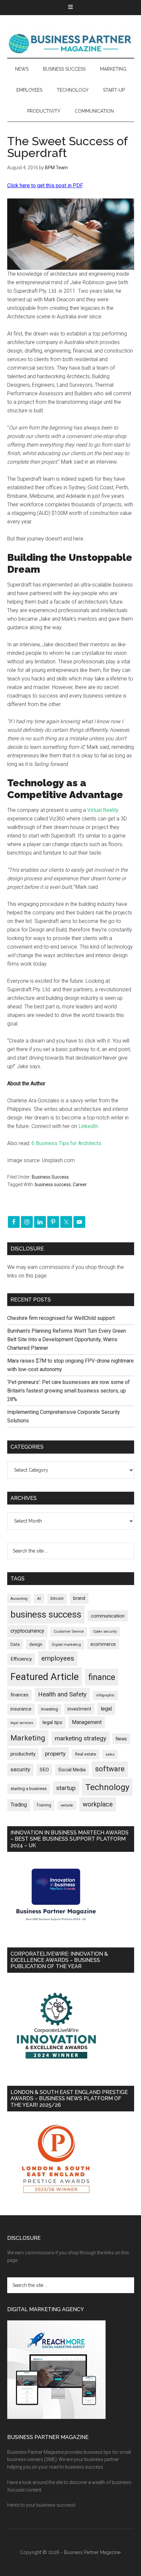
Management (87, 1722)
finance (102, 1677)
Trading (19, 1805)
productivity (23, 1754)
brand (79, 1598)
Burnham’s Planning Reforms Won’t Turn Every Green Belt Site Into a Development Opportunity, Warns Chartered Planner (67, 1339)
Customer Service (69, 1632)
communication (108, 1616)
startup (66, 1788)
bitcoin (57, 1598)
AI (39, 1598)
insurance (21, 1709)
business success (53, 1184)
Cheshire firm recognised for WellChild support (61, 1318)
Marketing (28, 1738)
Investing (50, 1709)
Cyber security (105, 1632)
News (121, 1739)
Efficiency (21, 1659)
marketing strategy (81, 1738)
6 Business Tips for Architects (66, 1143)
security (20, 1769)
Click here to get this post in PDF (45, 185)
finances (20, 1695)
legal (106, 1709)
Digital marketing (66, 1645)
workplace (98, 1804)
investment (79, 1709)
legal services (22, 1723)
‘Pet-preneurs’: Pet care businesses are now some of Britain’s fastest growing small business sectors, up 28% (69, 1391)
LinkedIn (88, 1126)
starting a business (29, 1789)
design (36, 1644)
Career (80, 1184)
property (55, 1754)
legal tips (52, 1722)
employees (58, 1658)
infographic (105, 1695)
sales (110, 1754)
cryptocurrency (27, 1631)
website (67, 1805)
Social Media (72, 1770)
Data (15, 1644)
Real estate (86, 1754)
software (110, 1769)
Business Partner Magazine (71, 43)
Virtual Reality (103, 810)
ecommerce (103, 1644)
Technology (107, 1787)
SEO (44, 1770)
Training (44, 1805)
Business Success (50, 1177)
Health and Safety (62, 1694)
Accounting (19, 1599)
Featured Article (45, 1677)
